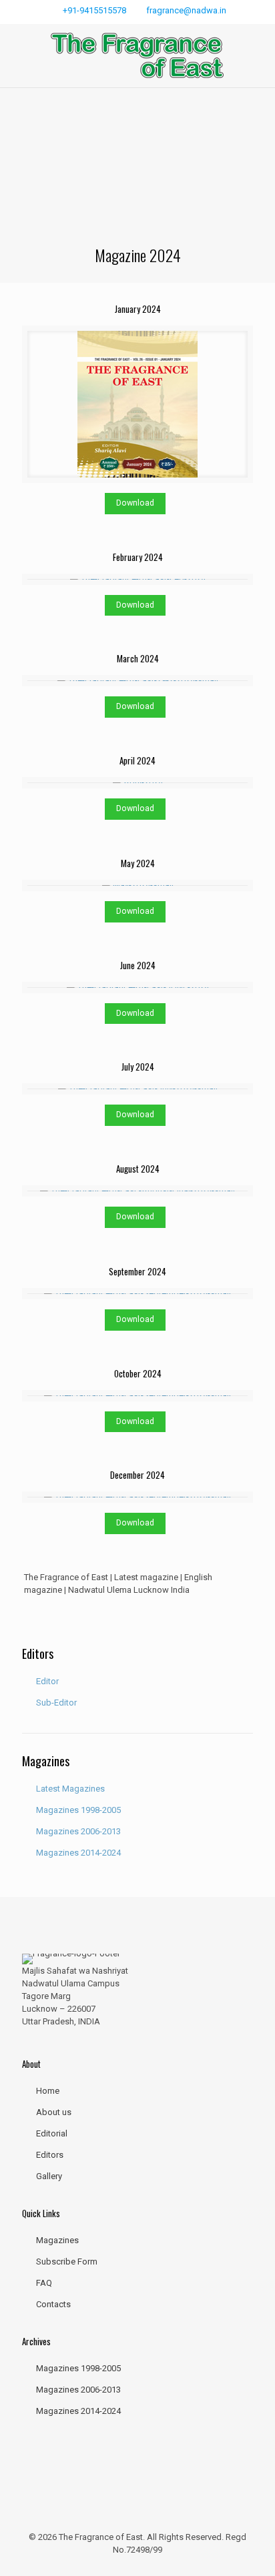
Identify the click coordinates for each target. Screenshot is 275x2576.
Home (48, 2091)
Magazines (57, 2240)
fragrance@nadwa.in (186, 10)
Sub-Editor (56, 1703)
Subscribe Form (67, 2262)
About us (54, 2112)
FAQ (44, 2283)
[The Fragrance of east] (137, 56)
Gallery (49, 2176)
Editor (47, 1681)
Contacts (53, 2304)
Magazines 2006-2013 (78, 1831)
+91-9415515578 (94, 10)
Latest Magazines (70, 1789)
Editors (50, 2155)
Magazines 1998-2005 (78, 1810)
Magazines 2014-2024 (78, 1853)
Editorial (52, 2133)
